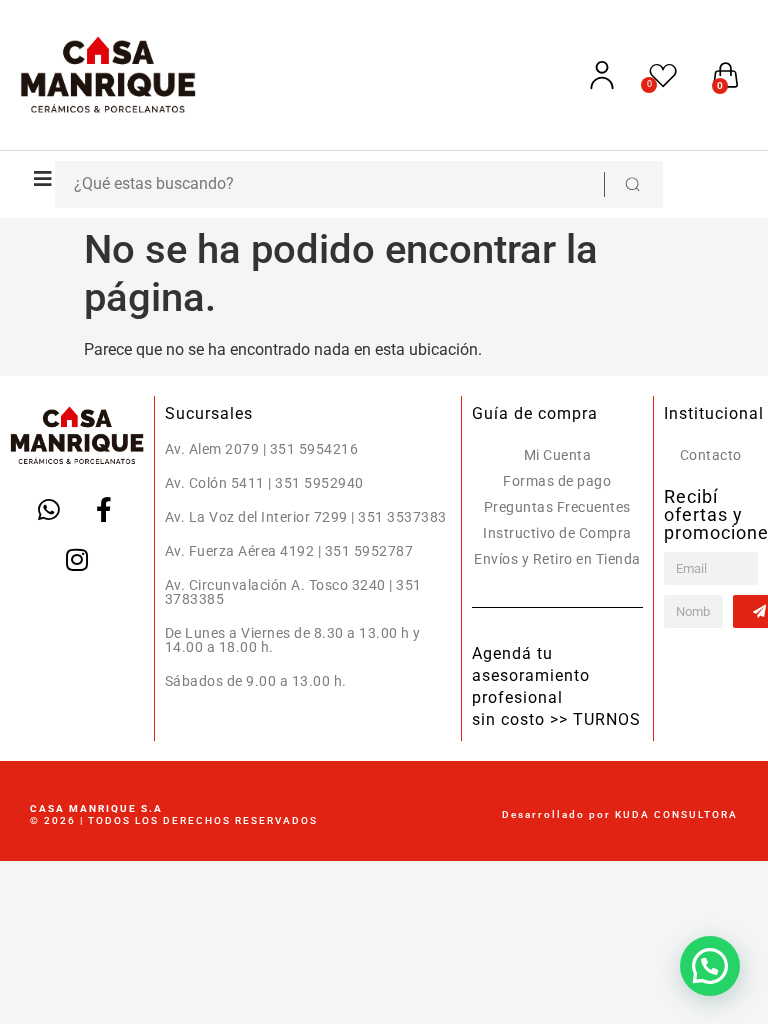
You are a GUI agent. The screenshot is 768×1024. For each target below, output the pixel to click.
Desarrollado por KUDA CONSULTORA (620, 814)
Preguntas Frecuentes (557, 507)
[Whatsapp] (49, 510)
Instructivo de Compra (557, 533)
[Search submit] (632, 184)
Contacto (711, 455)
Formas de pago (557, 481)
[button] (37, 178)
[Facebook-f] (104, 510)
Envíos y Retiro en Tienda (557, 559)
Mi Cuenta (558, 455)
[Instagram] (77, 560)
